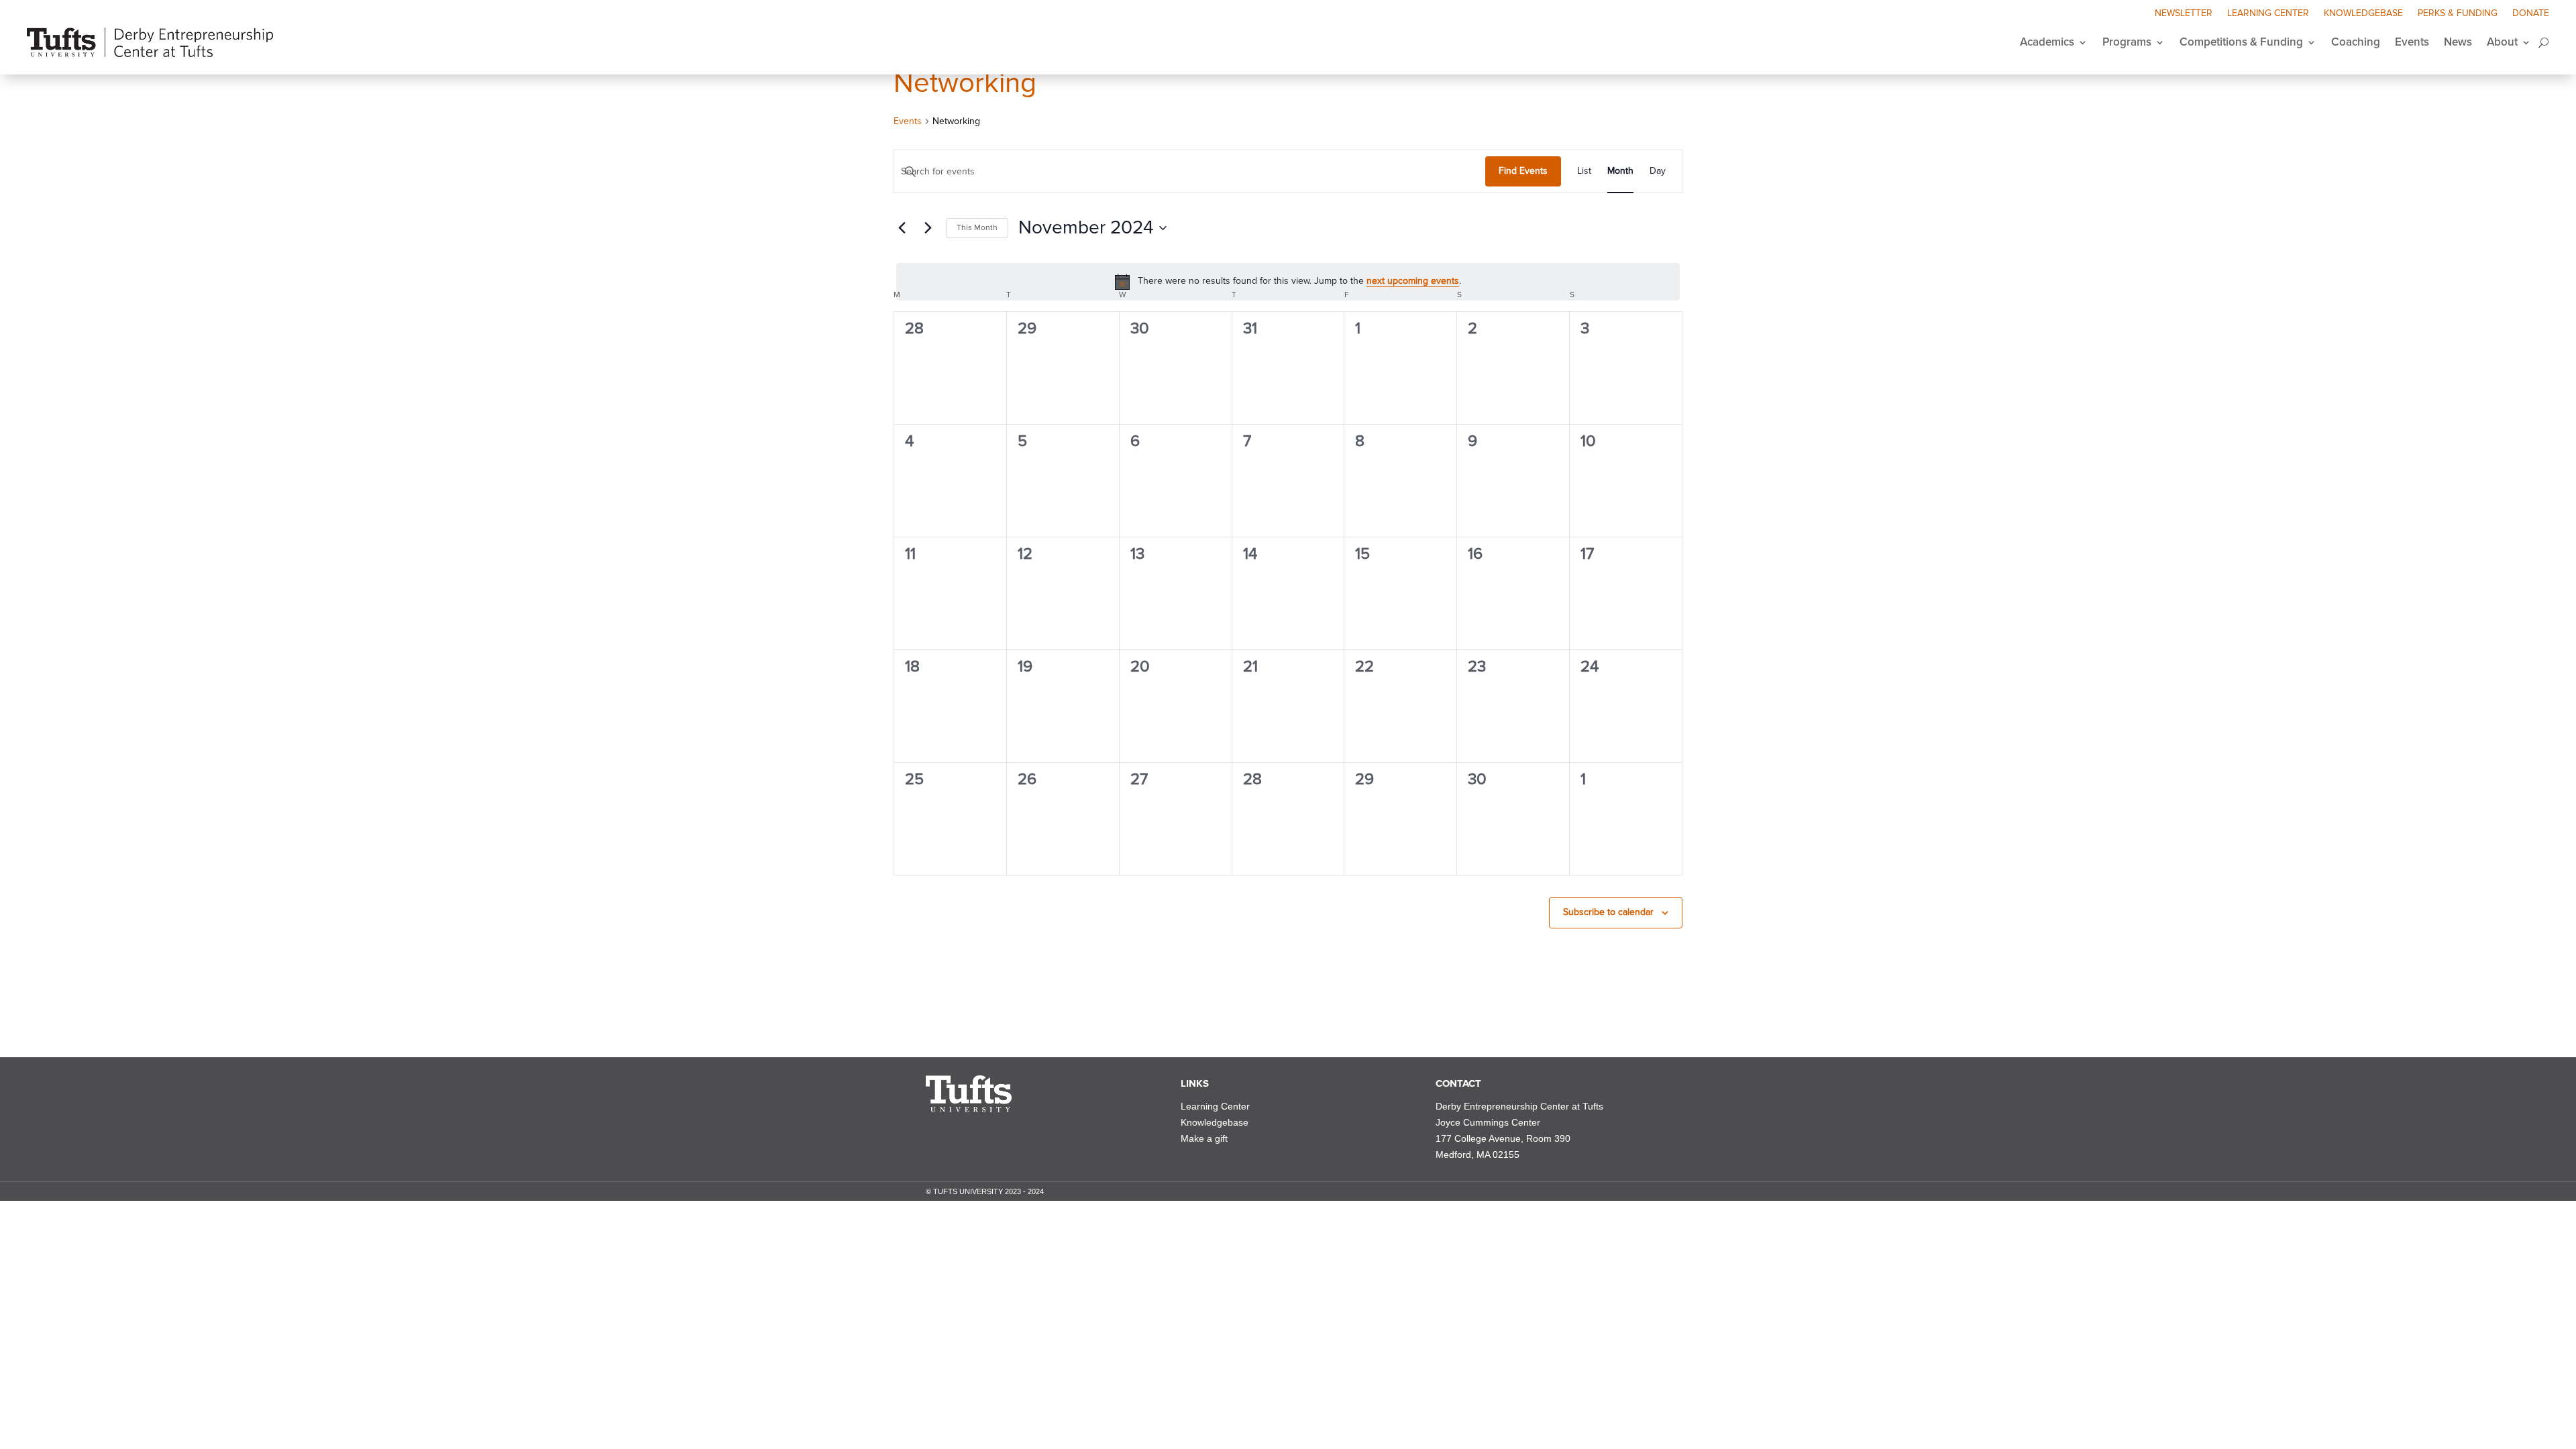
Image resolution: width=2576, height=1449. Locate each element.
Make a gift (1204, 1138)
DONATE (2531, 14)
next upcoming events (1413, 281)
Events (2412, 42)
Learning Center (2268, 14)
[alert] (1288, 282)
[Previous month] (902, 228)
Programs (2127, 42)
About (2502, 42)
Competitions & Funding (2241, 42)
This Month (977, 228)
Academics (2047, 42)
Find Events (1523, 171)
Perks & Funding (2458, 14)
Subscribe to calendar (1608, 912)
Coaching (2356, 42)
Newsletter (2184, 14)
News (2458, 42)
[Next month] (928, 228)
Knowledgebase (2363, 14)
